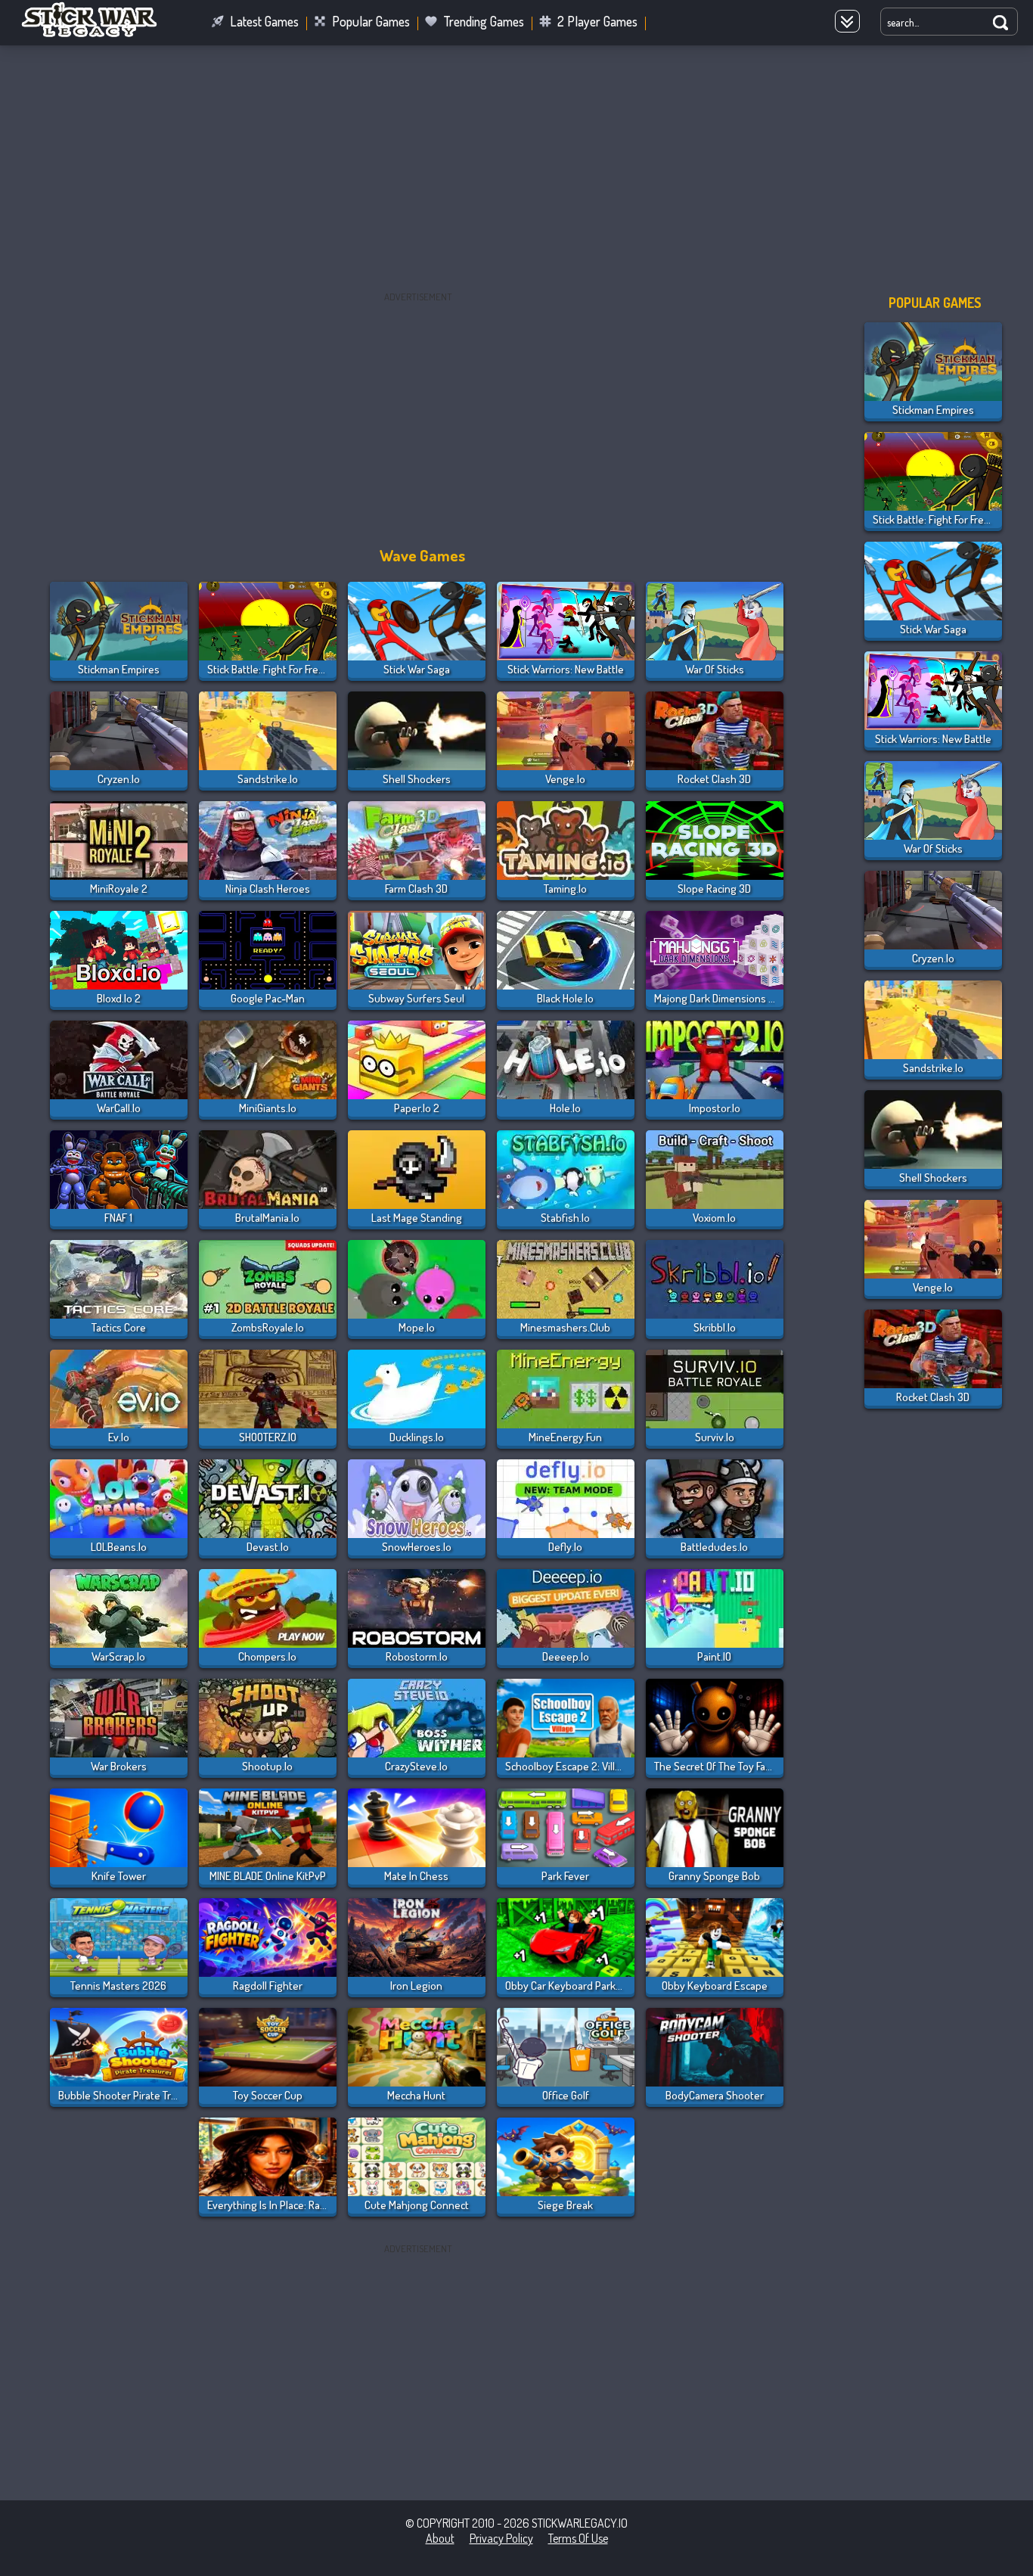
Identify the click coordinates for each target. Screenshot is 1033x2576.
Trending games (484, 21)
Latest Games (264, 21)
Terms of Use (578, 2538)
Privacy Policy (501, 2538)
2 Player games (597, 21)
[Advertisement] (516, 169)
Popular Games (371, 21)
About (440, 2538)
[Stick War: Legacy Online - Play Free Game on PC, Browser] (98, 33)
